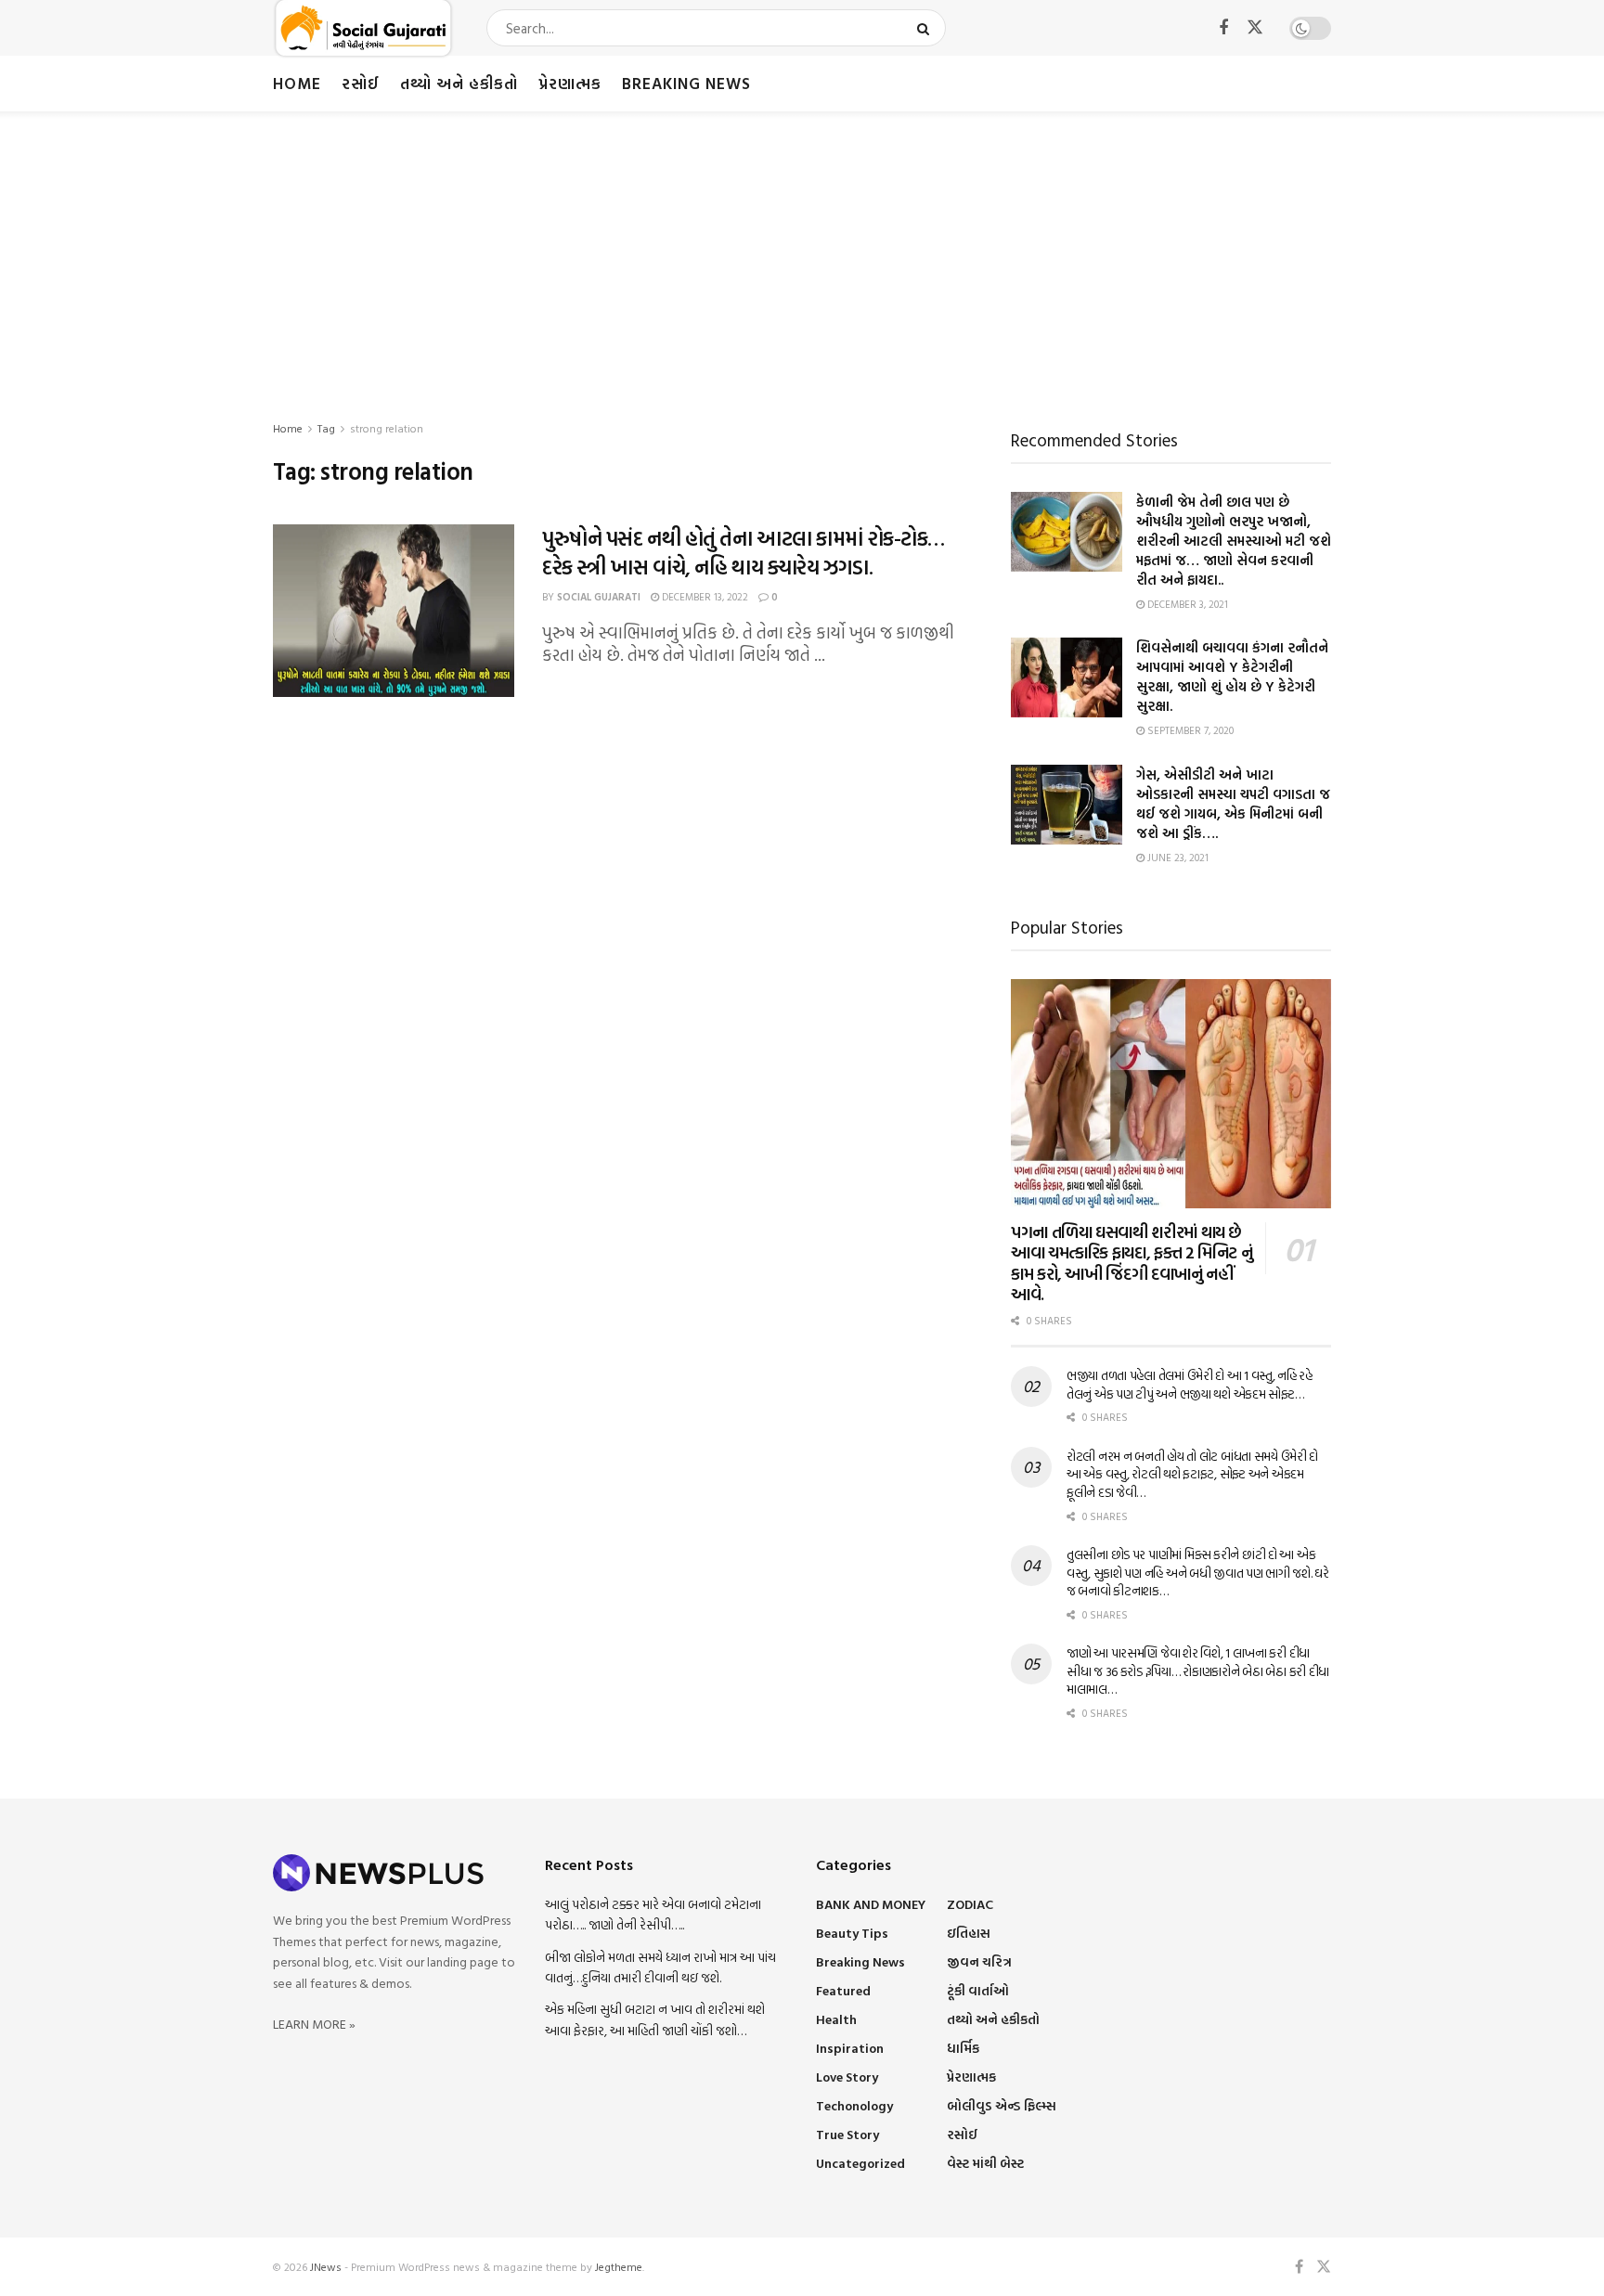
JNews (326, 2266)
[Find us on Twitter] (1255, 28)
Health (836, 2019)
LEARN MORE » (314, 2024)
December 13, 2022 (704, 597)
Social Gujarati (599, 597)
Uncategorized (860, 2163)
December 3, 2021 (1186, 604)
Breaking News (686, 83)
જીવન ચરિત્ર (979, 1961)
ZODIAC (970, 1904)
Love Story (847, 2077)
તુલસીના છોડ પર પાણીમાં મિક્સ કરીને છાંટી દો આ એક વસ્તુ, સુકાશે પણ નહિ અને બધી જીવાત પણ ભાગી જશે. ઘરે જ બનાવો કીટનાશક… (1198, 1572)
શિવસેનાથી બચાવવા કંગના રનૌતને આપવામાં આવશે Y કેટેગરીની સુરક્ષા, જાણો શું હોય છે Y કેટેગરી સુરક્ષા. (1232, 677)
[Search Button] (927, 28)
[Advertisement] (802, 251)
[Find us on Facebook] (1223, 28)
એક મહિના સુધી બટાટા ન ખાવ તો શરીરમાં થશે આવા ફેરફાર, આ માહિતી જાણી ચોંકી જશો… (655, 2019)
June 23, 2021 (1177, 858)
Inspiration (850, 2048)
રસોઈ (361, 83)
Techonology (854, 2105)
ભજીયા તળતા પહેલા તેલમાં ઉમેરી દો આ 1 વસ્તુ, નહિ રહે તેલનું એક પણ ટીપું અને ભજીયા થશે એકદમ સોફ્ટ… (1190, 1384)
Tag (326, 428)
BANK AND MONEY (871, 1904)
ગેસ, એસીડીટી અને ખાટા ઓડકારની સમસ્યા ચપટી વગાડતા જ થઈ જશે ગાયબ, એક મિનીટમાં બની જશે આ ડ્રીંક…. (1233, 804)
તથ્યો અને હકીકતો (459, 83)
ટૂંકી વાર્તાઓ (978, 1990)
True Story (847, 2134)
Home (297, 83)
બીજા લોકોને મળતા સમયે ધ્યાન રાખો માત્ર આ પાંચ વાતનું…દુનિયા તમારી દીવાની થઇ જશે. (660, 1967)
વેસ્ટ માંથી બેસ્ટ (985, 2163)
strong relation (387, 428)
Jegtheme (619, 2266)
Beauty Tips (852, 1933)
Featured (843, 1990)
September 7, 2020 (1189, 730)
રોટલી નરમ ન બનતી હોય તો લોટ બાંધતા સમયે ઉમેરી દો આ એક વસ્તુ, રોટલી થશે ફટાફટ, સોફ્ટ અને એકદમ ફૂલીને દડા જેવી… (1192, 1474)
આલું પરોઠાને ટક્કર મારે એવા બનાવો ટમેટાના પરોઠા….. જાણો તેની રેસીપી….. (653, 1914)
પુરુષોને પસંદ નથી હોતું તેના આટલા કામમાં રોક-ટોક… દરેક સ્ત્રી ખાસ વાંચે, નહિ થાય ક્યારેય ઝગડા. (744, 552)
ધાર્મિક (963, 2048)
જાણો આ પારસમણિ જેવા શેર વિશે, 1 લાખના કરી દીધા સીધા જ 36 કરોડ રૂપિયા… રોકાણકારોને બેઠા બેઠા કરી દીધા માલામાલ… (1198, 1670)
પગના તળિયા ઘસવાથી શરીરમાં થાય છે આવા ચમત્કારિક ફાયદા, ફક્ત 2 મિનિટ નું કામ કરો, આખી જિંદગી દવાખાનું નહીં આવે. (1132, 1264)
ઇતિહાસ (969, 1933)
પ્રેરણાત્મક (570, 83)
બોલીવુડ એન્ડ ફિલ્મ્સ (1002, 2105)
